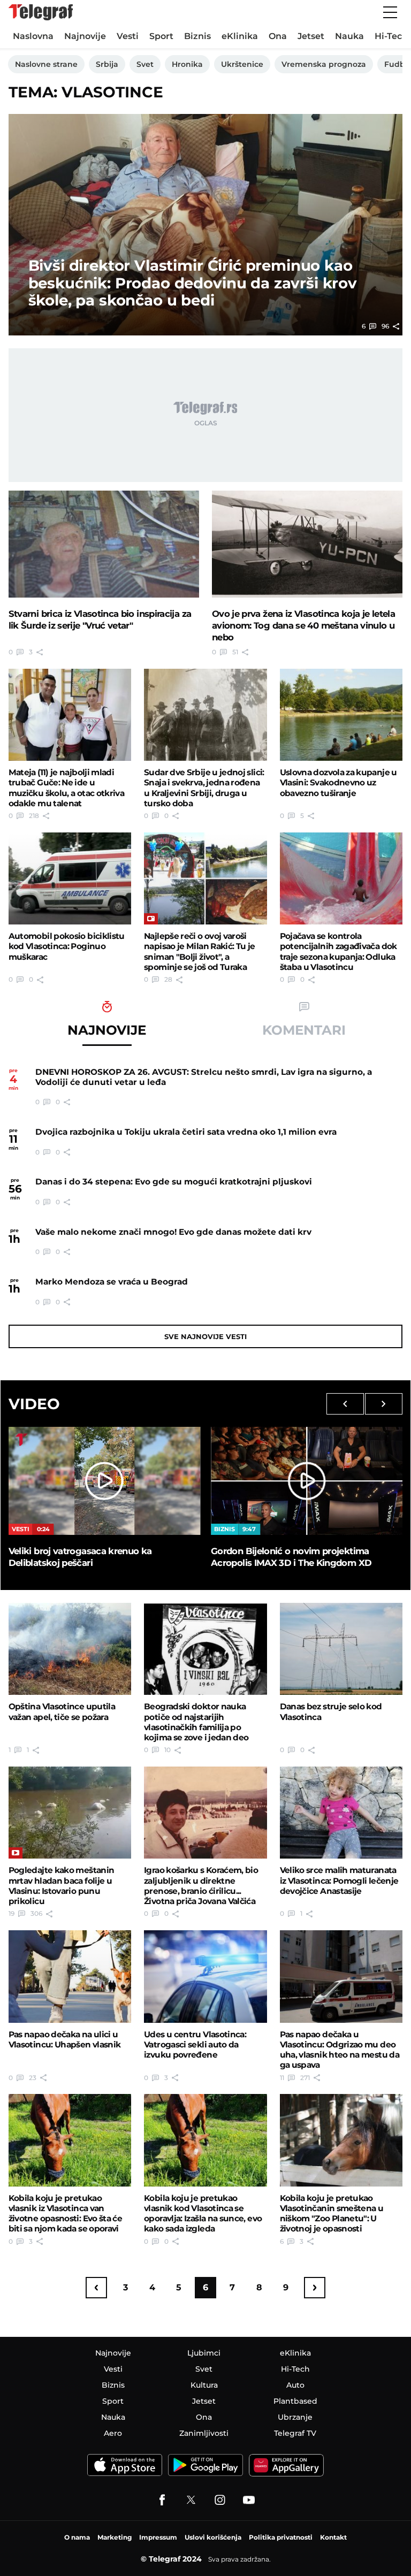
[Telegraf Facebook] (162, 2500)
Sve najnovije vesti (205, 1336)
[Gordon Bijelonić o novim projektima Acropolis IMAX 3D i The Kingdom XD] (307, 1481)
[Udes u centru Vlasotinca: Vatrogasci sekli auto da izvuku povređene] (205, 1976)
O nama (77, 2537)
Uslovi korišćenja (213, 2537)
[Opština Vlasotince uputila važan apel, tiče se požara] (70, 1649)
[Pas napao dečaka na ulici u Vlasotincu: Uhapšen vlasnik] (70, 1976)
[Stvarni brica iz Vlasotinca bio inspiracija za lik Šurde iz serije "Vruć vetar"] (104, 544)
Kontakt (333, 2537)
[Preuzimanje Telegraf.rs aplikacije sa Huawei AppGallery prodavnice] (286, 2465)
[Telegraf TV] (249, 2500)
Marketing (115, 2537)
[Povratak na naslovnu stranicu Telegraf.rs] (41, 12)
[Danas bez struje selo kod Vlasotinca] (341, 1649)
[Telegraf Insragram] (220, 2500)
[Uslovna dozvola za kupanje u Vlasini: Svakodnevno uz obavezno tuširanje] (341, 715)
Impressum (158, 2537)
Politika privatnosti (281, 2537)
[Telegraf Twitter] (191, 2500)
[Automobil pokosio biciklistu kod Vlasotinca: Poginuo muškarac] (70, 878)
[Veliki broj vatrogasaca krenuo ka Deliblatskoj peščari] (104, 1481)
